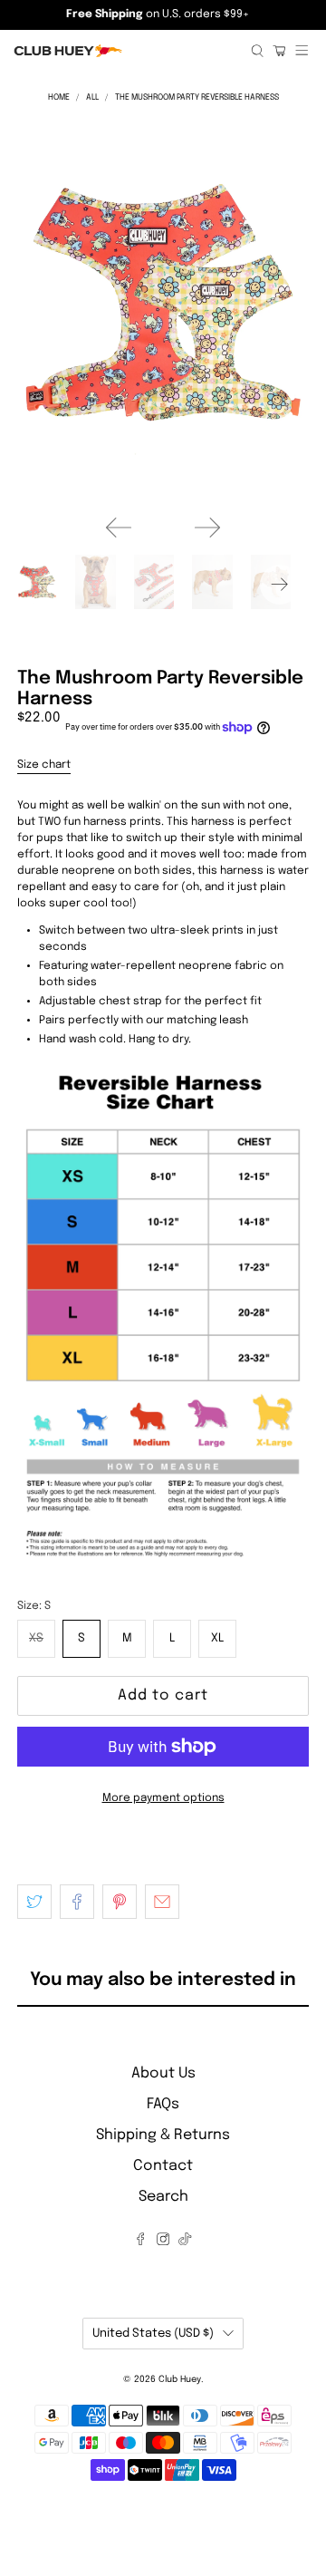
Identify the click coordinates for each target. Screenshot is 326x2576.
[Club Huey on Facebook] (140, 2241)
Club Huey (180, 2379)
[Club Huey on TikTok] (185, 2241)
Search (163, 2197)
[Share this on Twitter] (34, 1902)
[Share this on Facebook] (77, 1902)
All (92, 97)
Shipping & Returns (163, 2135)
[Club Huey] (125, 51)
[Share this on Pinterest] (120, 1902)
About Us (163, 2073)
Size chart (44, 765)
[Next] (207, 528)
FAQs (163, 2104)
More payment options (163, 1798)
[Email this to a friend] (162, 1902)
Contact (163, 2166)
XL (217, 1638)
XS (36, 1638)
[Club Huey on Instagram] (163, 2241)
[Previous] (119, 528)
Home (59, 97)
